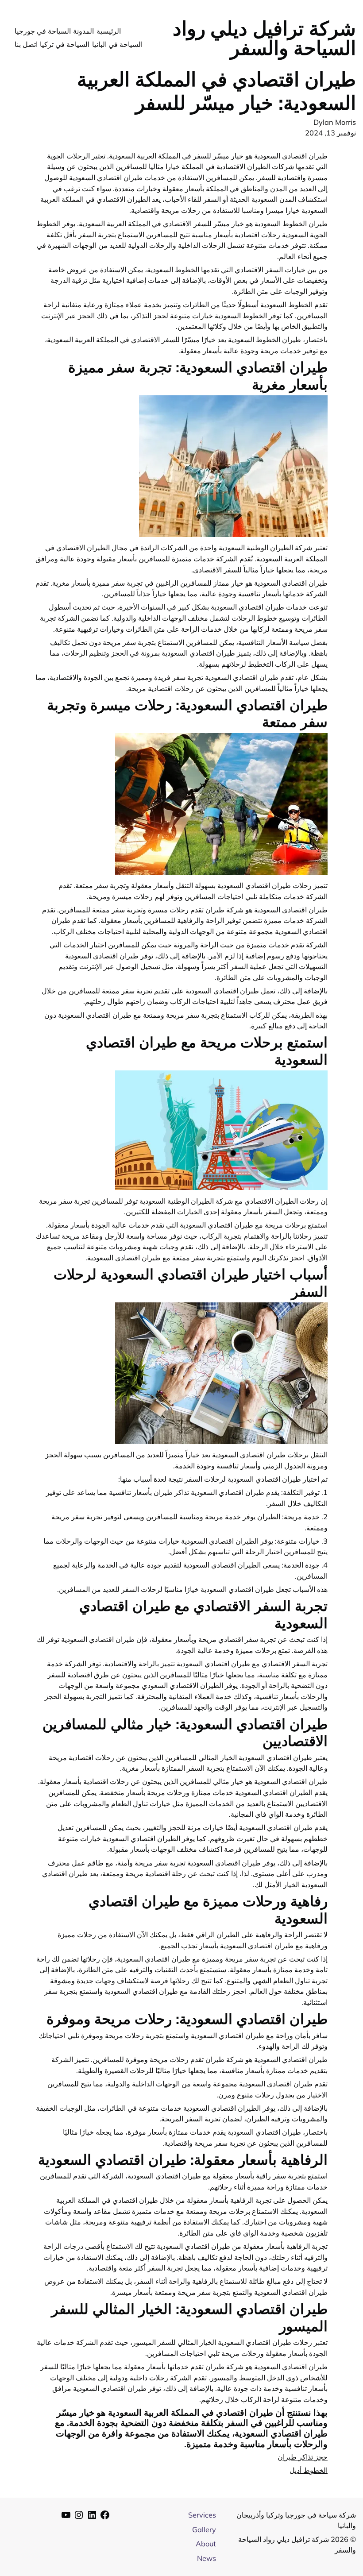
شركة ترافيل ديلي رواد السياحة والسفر (264, 38)
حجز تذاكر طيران (303, 2457)
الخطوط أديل (309, 2470)
